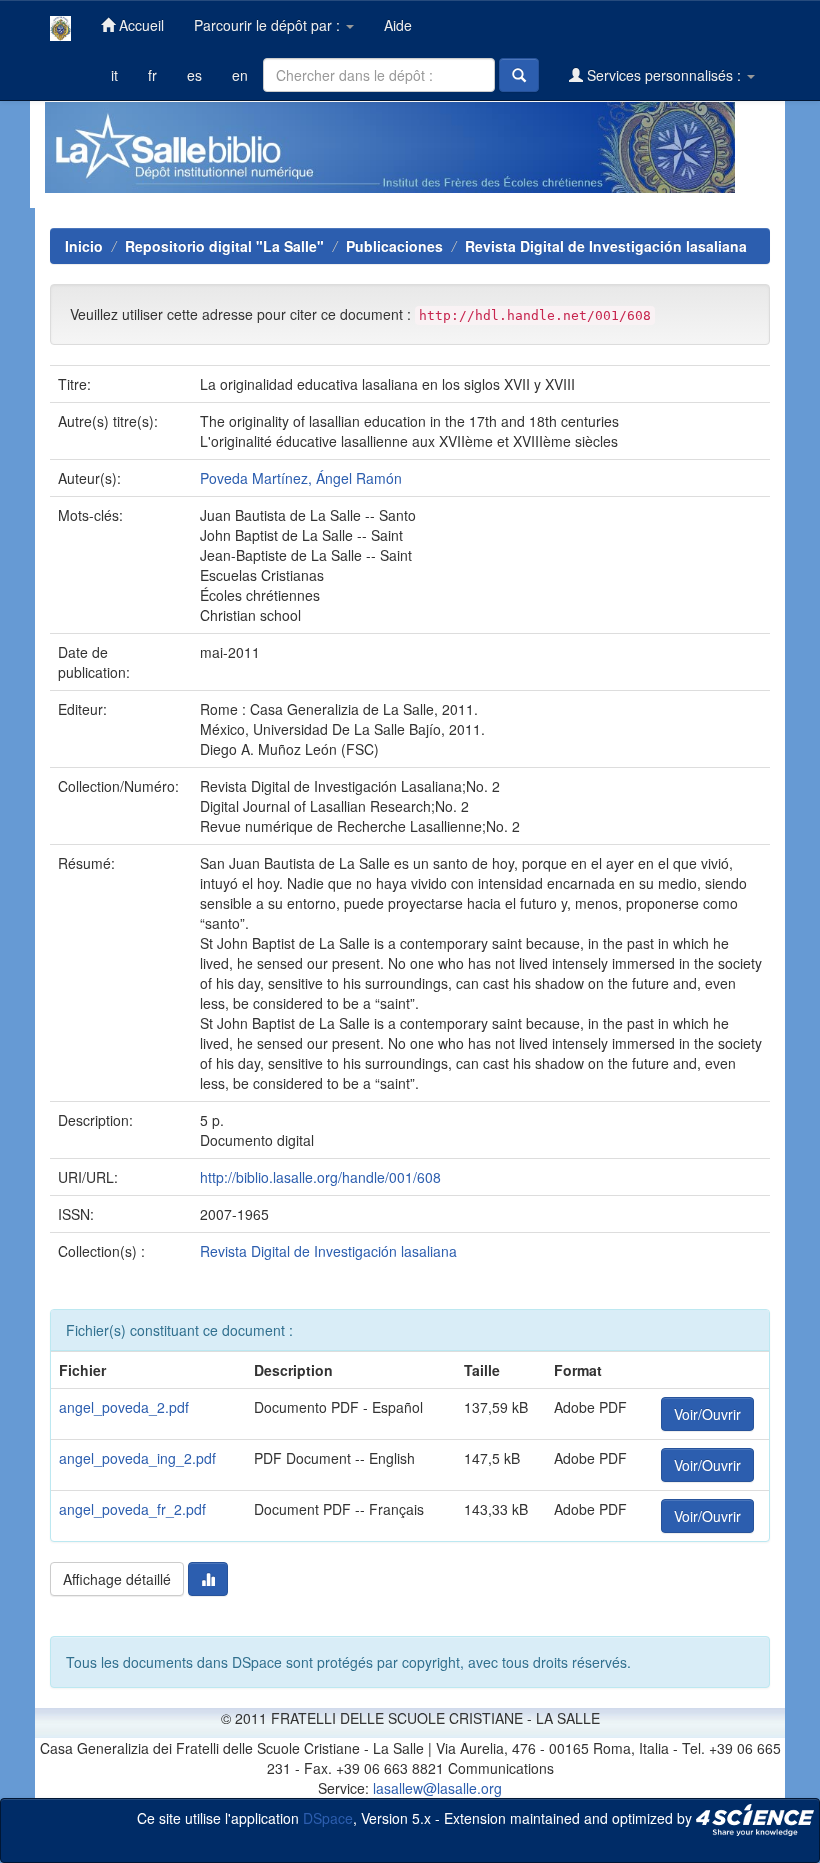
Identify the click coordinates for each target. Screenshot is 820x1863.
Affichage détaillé (117, 1579)
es (194, 75)
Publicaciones (394, 246)
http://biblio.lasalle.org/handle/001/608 (320, 1177)
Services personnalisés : (664, 75)
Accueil (139, 25)
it (114, 75)
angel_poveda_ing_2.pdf (137, 1458)
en (240, 75)
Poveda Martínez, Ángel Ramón (301, 478)
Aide (398, 25)
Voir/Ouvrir (707, 1414)
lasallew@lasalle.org (437, 1788)
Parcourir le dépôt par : (269, 25)
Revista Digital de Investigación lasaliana (606, 246)
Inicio (84, 246)
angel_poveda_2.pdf (124, 1407)
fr (152, 75)
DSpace (328, 1817)
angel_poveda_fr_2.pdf (132, 1509)
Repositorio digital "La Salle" (224, 246)
